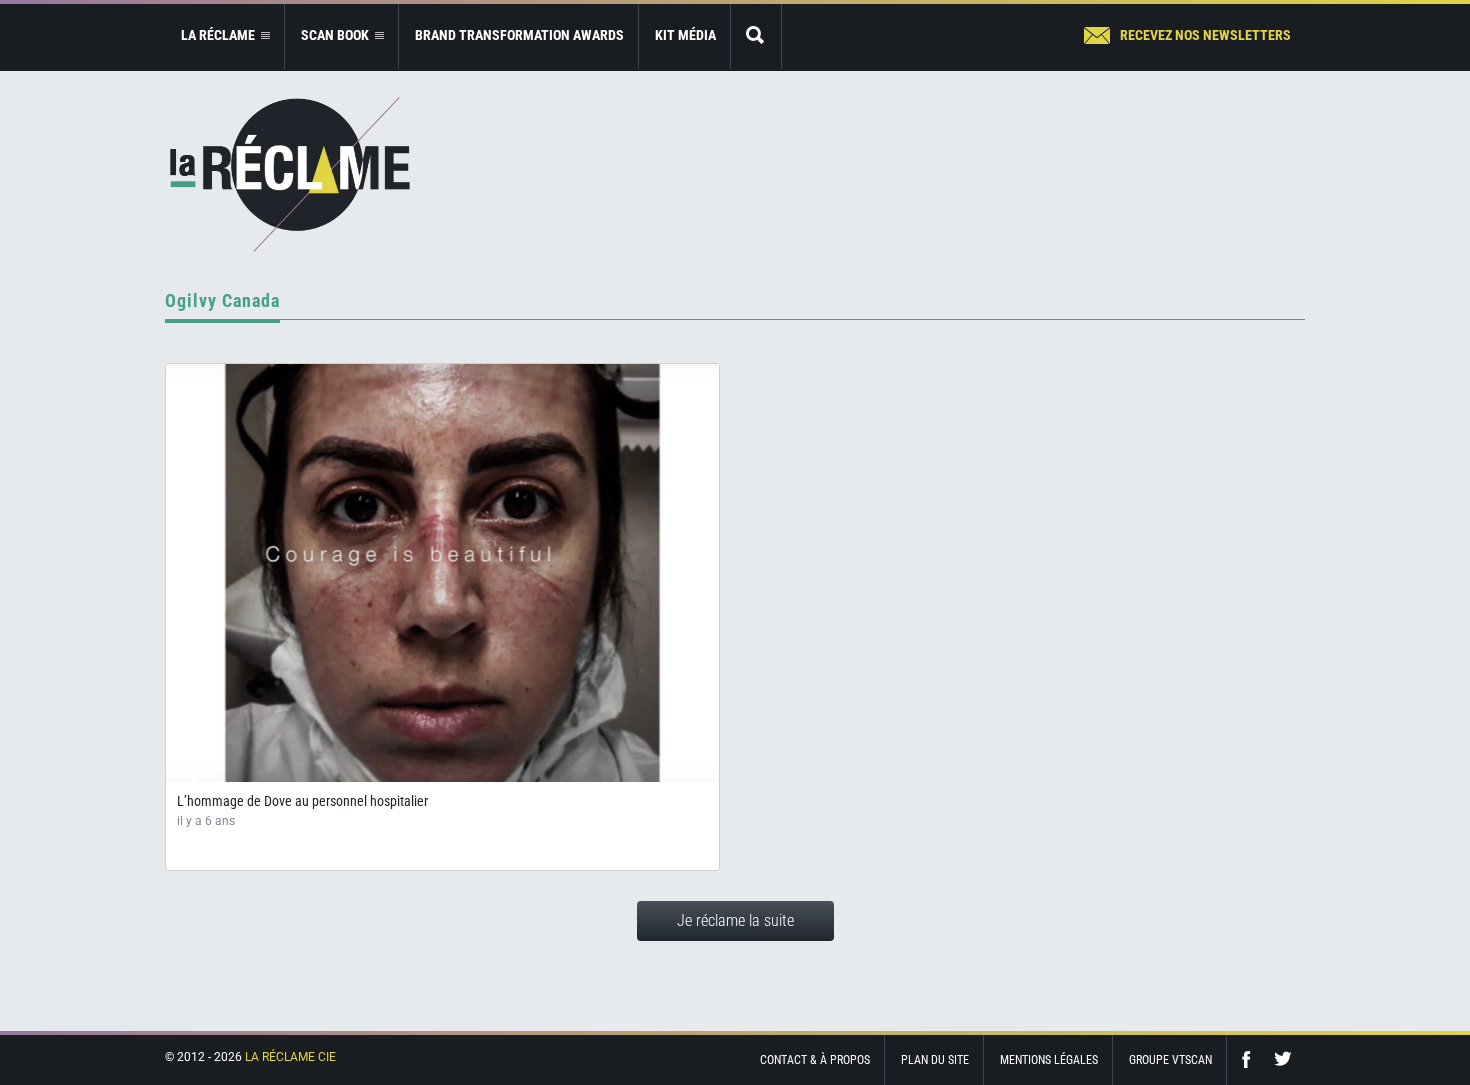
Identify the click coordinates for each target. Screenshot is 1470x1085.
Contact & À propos (815, 1060)
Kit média (685, 35)
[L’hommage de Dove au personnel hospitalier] (442, 573)
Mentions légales (1049, 1060)
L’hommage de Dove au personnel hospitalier (302, 801)
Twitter (1283, 1059)
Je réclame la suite (735, 920)
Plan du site (935, 1060)
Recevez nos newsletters (1205, 35)
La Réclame (290, 174)
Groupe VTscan (1170, 1060)
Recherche (756, 36)
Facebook (1251, 1059)
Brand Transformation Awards (519, 35)
